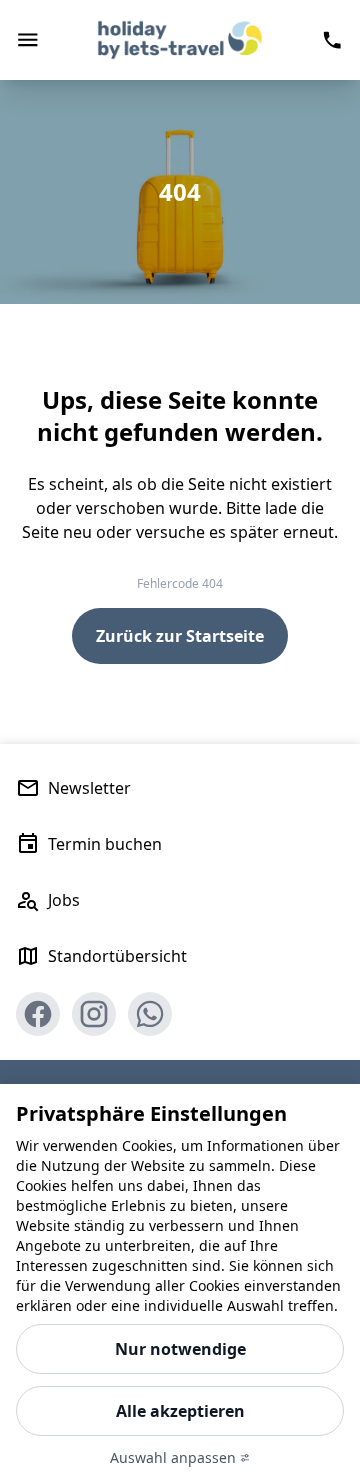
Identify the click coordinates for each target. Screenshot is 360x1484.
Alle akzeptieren (180, 1411)
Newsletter (89, 788)
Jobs (64, 900)
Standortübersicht (117, 956)
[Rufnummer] (332, 40)
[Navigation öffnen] (27, 40)
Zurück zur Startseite (180, 636)
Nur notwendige (180, 1349)
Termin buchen (105, 844)
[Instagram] (94, 1014)
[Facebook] (38, 1014)
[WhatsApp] (150, 1014)
